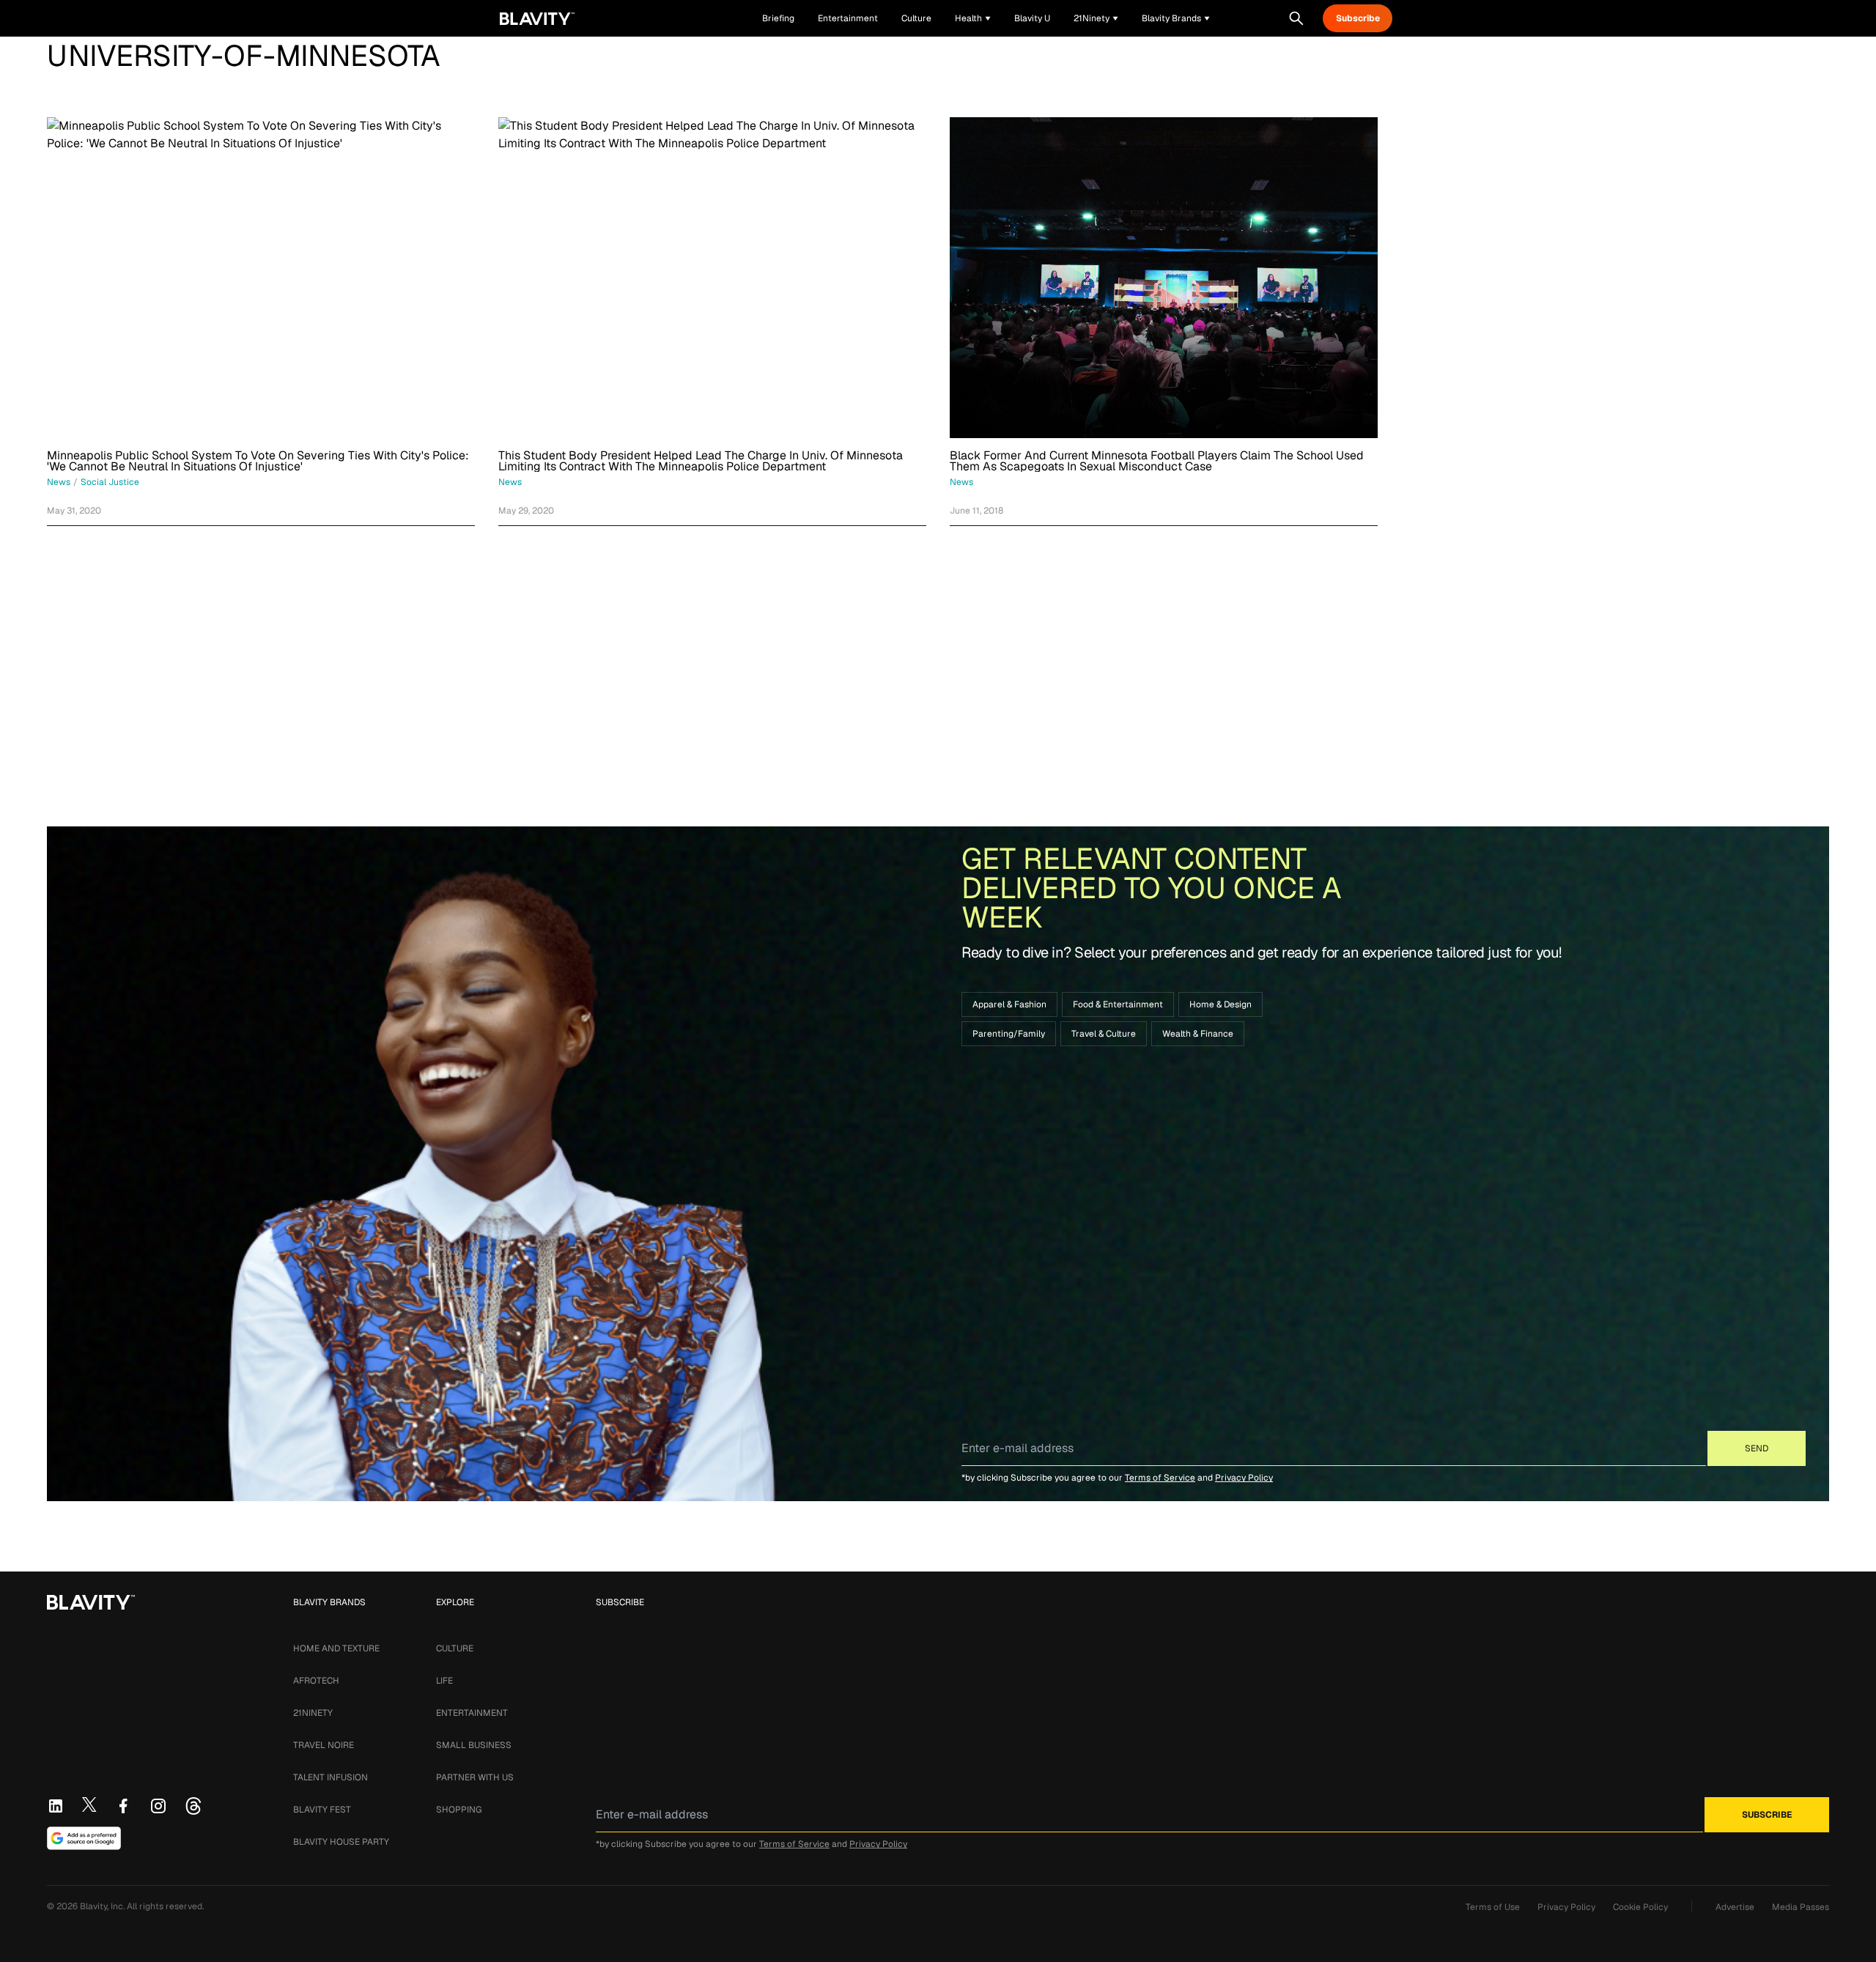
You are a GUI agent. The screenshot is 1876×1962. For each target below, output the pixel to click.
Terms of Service (1160, 1478)
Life (444, 1681)
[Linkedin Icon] (56, 1806)
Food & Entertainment (1118, 1004)
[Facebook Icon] (123, 1806)
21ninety (313, 1713)
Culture (455, 1648)
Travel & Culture (1104, 1034)
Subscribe (1358, 18)
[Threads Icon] (193, 1806)
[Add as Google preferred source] (84, 1838)
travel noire (324, 1745)
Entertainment (472, 1713)
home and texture (336, 1648)
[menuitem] (973, 18)
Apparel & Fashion (1009, 1004)
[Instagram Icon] (158, 1806)
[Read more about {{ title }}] (261, 278)
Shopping (459, 1810)
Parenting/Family (1009, 1034)
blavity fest (322, 1810)
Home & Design (1220, 1004)
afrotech (316, 1681)
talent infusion (330, 1777)
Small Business (474, 1745)
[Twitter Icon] (89, 1804)
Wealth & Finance (1198, 1034)
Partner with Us (475, 1777)
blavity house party (341, 1842)
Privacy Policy (1244, 1478)
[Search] (1296, 18)
